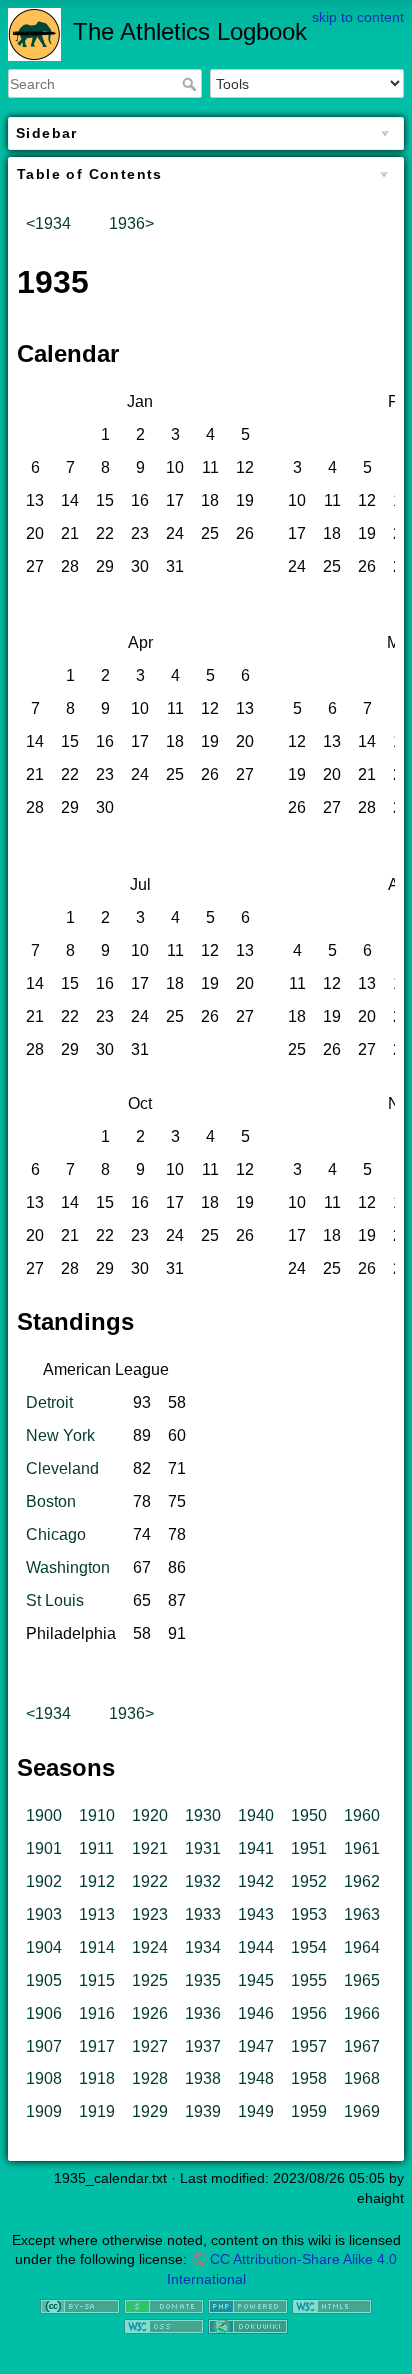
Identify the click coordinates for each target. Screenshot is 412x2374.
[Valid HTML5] (332, 2305)
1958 (309, 2078)
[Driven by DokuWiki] (248, 2325)
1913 (97, 1914)
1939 (203, 2111)
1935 (203, 1980)
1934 (203, 1947)
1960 (362, 1815)
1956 (309, 2013)
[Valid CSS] (164, 2325)
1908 (44, 2078)
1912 (97, 1881)
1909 (44, 2111)
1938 (203, 2078)
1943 (256, 1914)
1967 (362, 2046)
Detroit (49, 1402)
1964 (362, 1947)
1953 (309, 1914)
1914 (97, 1947)
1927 (150, 2046)
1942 (256, 1881)
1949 (256, 2111)
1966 (362, 2013)
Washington (68, 1567)
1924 (150, 1947)
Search (191, 84)
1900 (44, 1815)
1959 (309, 2111)
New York (60, 1435)
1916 (97, 2013)
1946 (256, 2013)
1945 (256, 1980)
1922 (150, 1881)
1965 (362, 1980)
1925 (150, 1980)
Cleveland (62, 1468)
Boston (51, 1501)
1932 (203, 1881)
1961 (362, 1848)
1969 (362, 2111)
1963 (362, 1914)
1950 (309, 1815)
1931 (203, 1848)
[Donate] (164, 2305)
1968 (362, 2078)
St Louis (55, 1600)
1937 (203, 2046)
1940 (256, 1815)
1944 (256, 1947)
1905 (44, 1980)
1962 (362, 1881)
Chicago (56, 1534)
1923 (150, 1914)
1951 (309, 1848)
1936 (203, 2013)
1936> (131, 223)
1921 (150, 1848)
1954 (309, 1947)
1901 (44, 1848)
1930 (203, 1815)
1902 (44, 1881)
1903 (44, 1914)
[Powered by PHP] (248, 2305)
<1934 (48, 223)
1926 (150, 2013)
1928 (150, 2078)
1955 (309, 1980)
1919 (97, 2111)
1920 (150, 1815)
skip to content (358, 17)
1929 (150, 2111)
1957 (309, 2046)
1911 (96, 1848)
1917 (97, 2046)
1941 (256, 1848)
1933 (203, 1914)
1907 (44, 2046)
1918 (97, 2078)
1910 (97, 1815)
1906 (44, 2013)
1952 (309, 1881)
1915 (97, 1980)
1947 (256, 2046)
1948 (256, 2078)
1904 (44, 1947)
